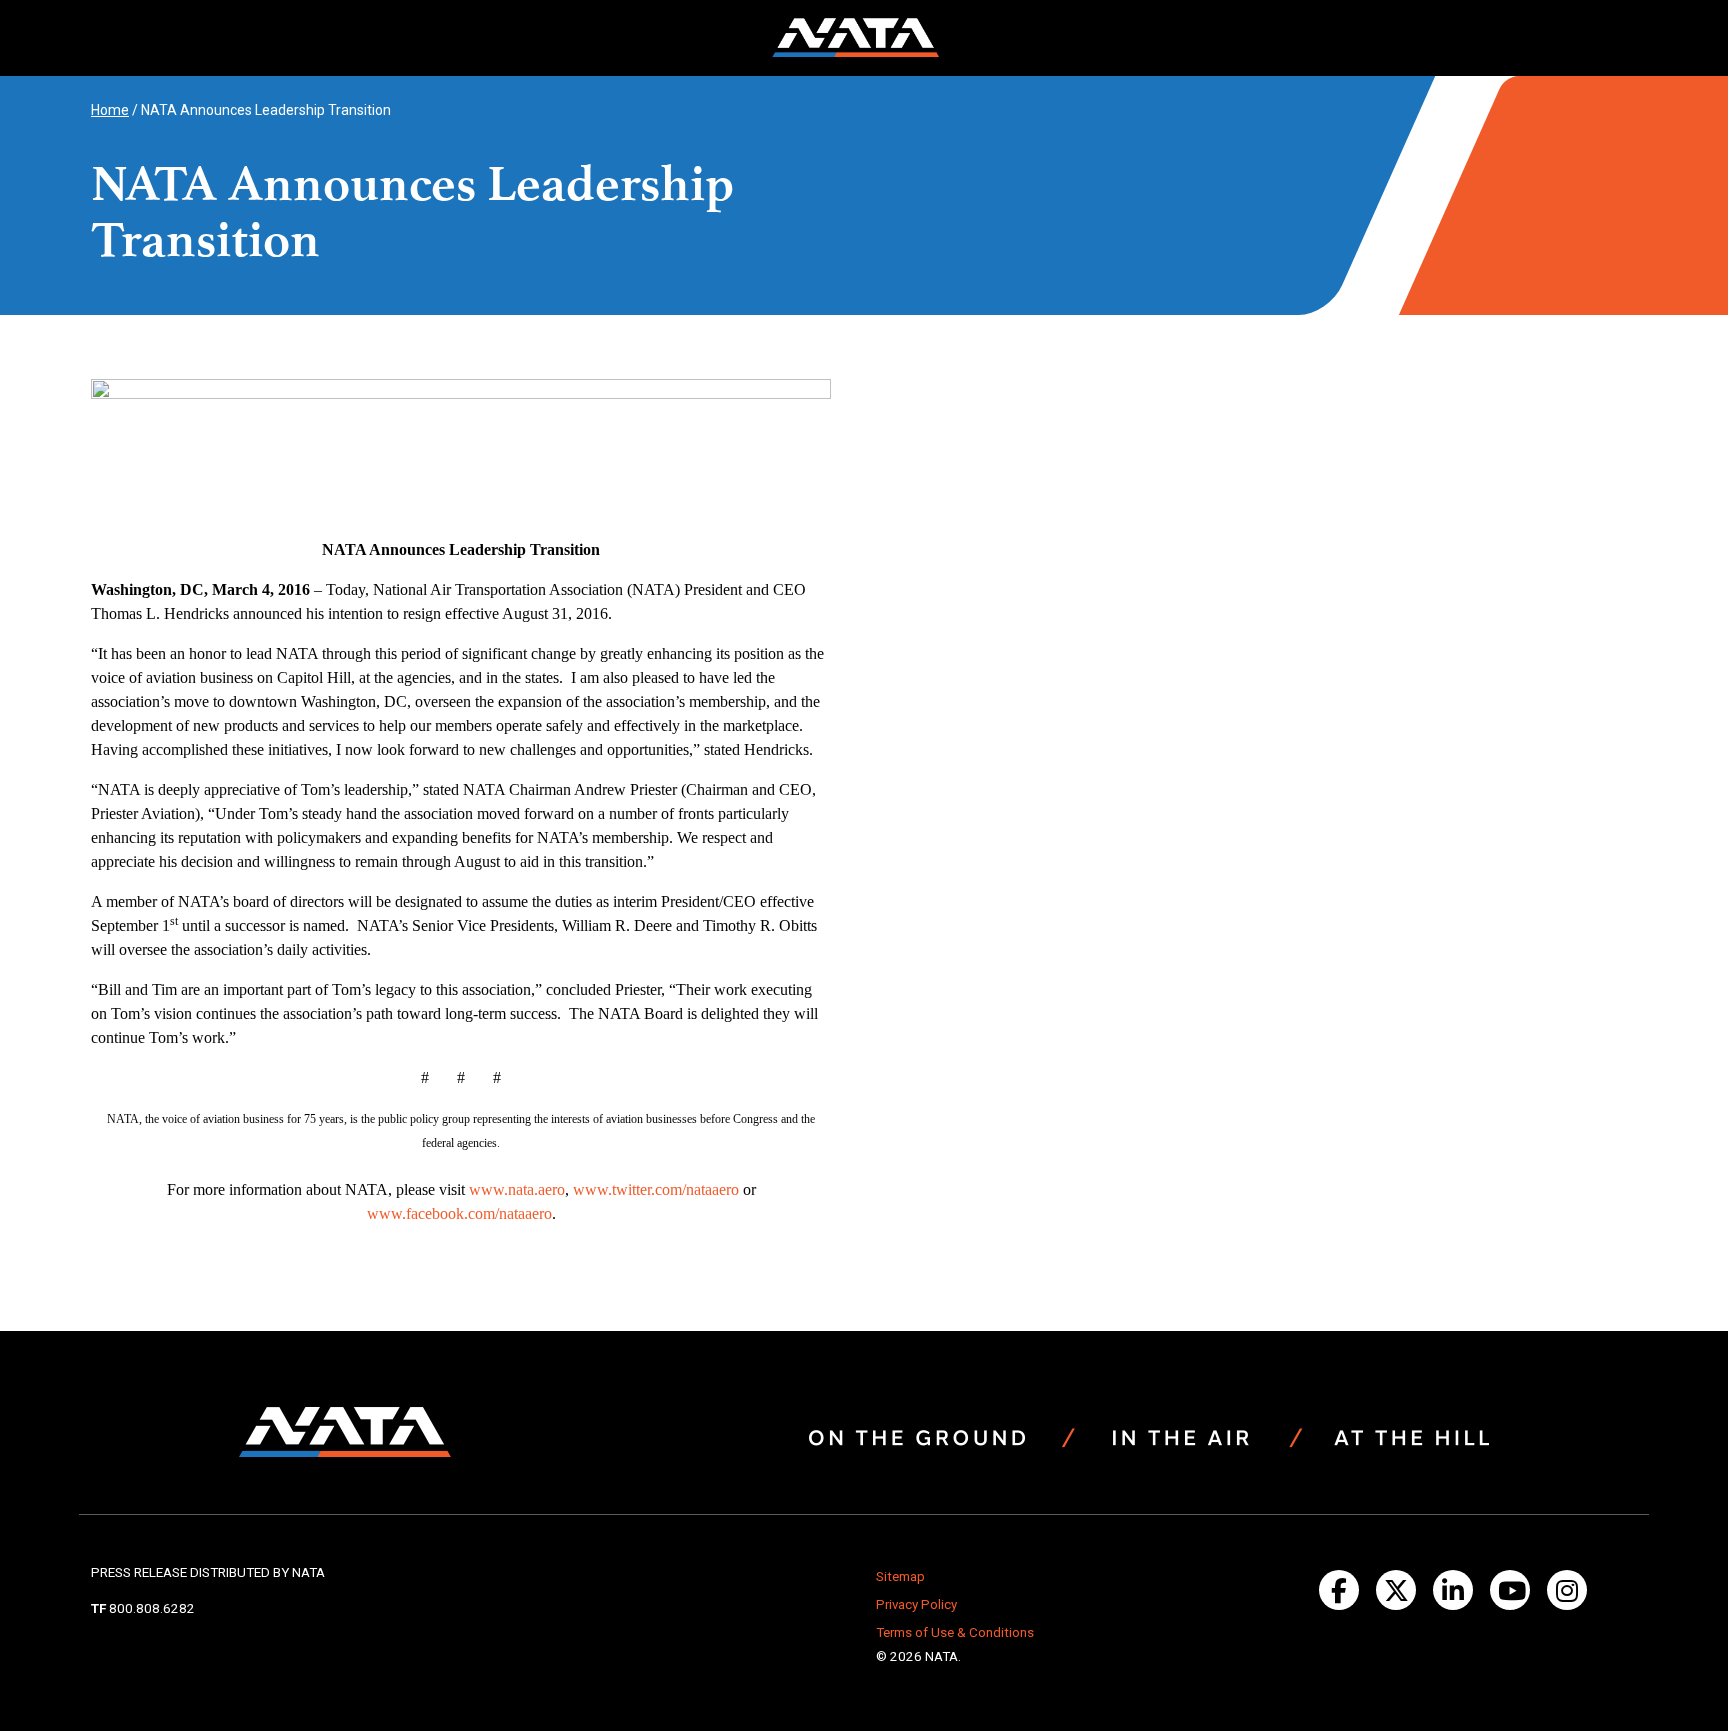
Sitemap (900, 1576)
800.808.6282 (152, 1608)
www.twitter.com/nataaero (656, 1189)
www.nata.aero (517, 1189)
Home (110, 110)
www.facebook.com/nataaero (459, 1213)
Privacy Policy (916, 1604)
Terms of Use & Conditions (955, 1632)
